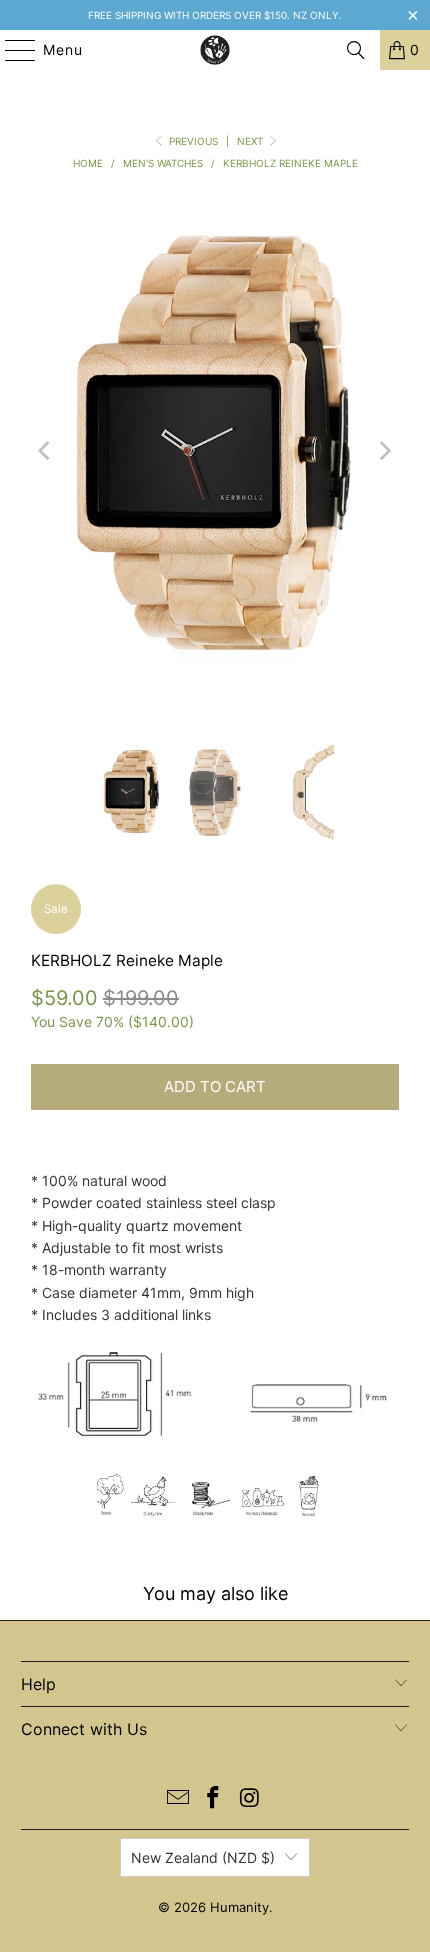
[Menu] (10, 50)
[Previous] (46, 451)
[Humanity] (215, 50)
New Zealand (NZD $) (203, 1857)
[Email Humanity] (178, 1799)
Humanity (239, 1907)
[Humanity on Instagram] (250, 1799)
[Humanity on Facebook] (214, 1799)
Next (251, 141)
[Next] (384, 451)
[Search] (356, 50)
